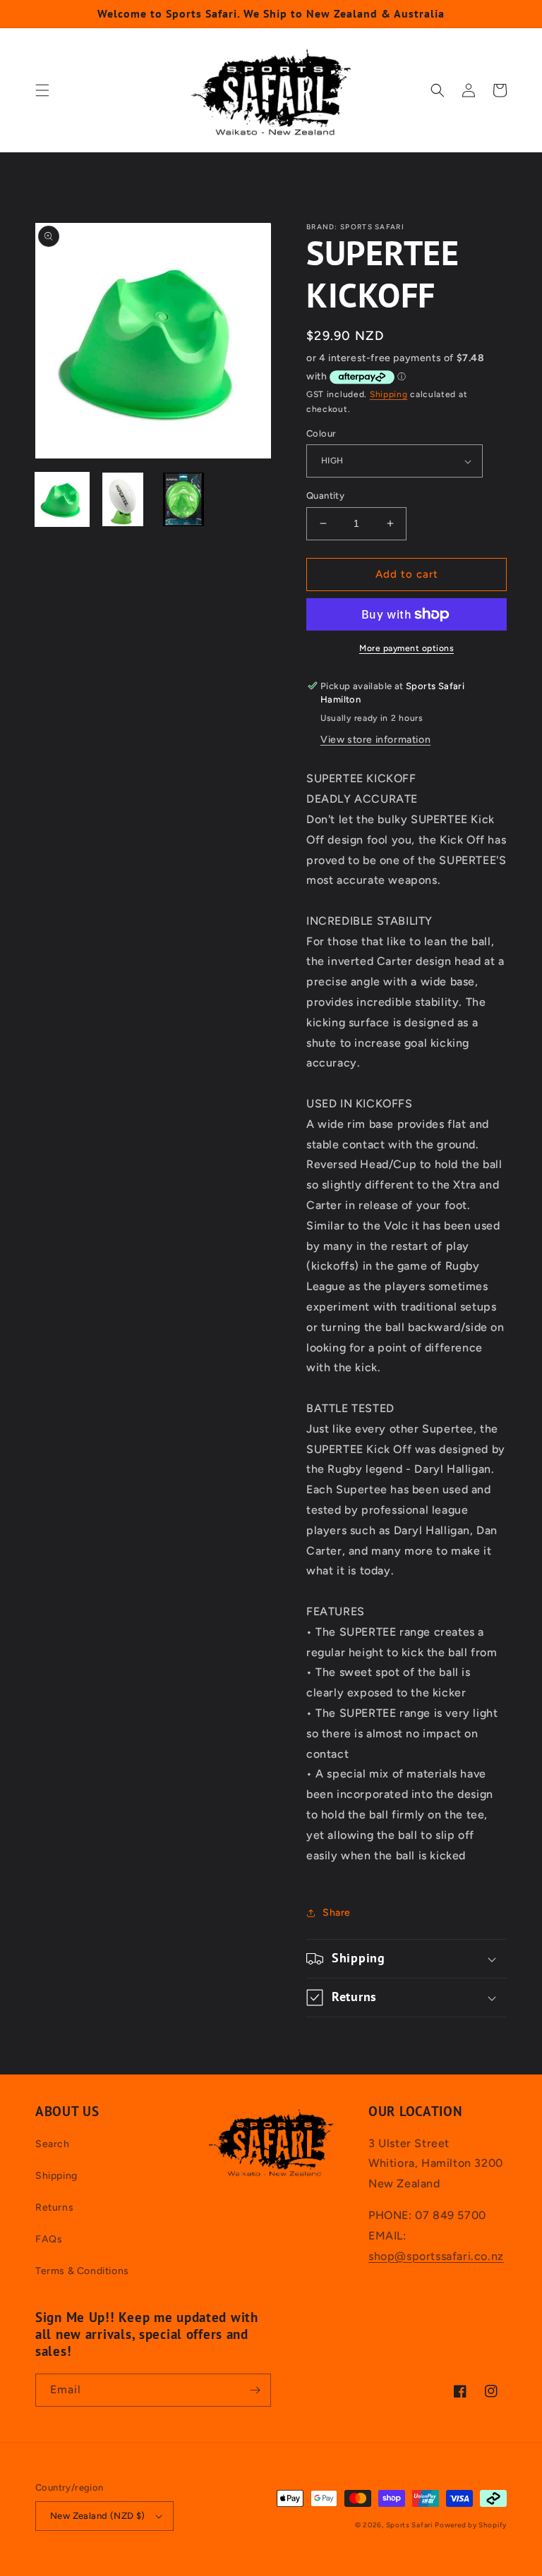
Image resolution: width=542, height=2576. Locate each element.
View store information (375, 740)
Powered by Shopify (471, 2525)
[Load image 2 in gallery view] (123, 499)
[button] (42, 90)
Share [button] (337, 1913)
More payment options (406, 648)
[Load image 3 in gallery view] (183, 499)
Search (53, 2144)
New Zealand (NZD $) (98, 2516)
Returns (54, 2207)
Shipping (389, 394)
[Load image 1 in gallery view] (62, 499)
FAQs (49, 2239)
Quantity (325, 496)
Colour (321, 433)
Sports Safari (409, 2525)
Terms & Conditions (82, 2271)
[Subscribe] (255, 2390)
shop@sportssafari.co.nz (436, 2256)
